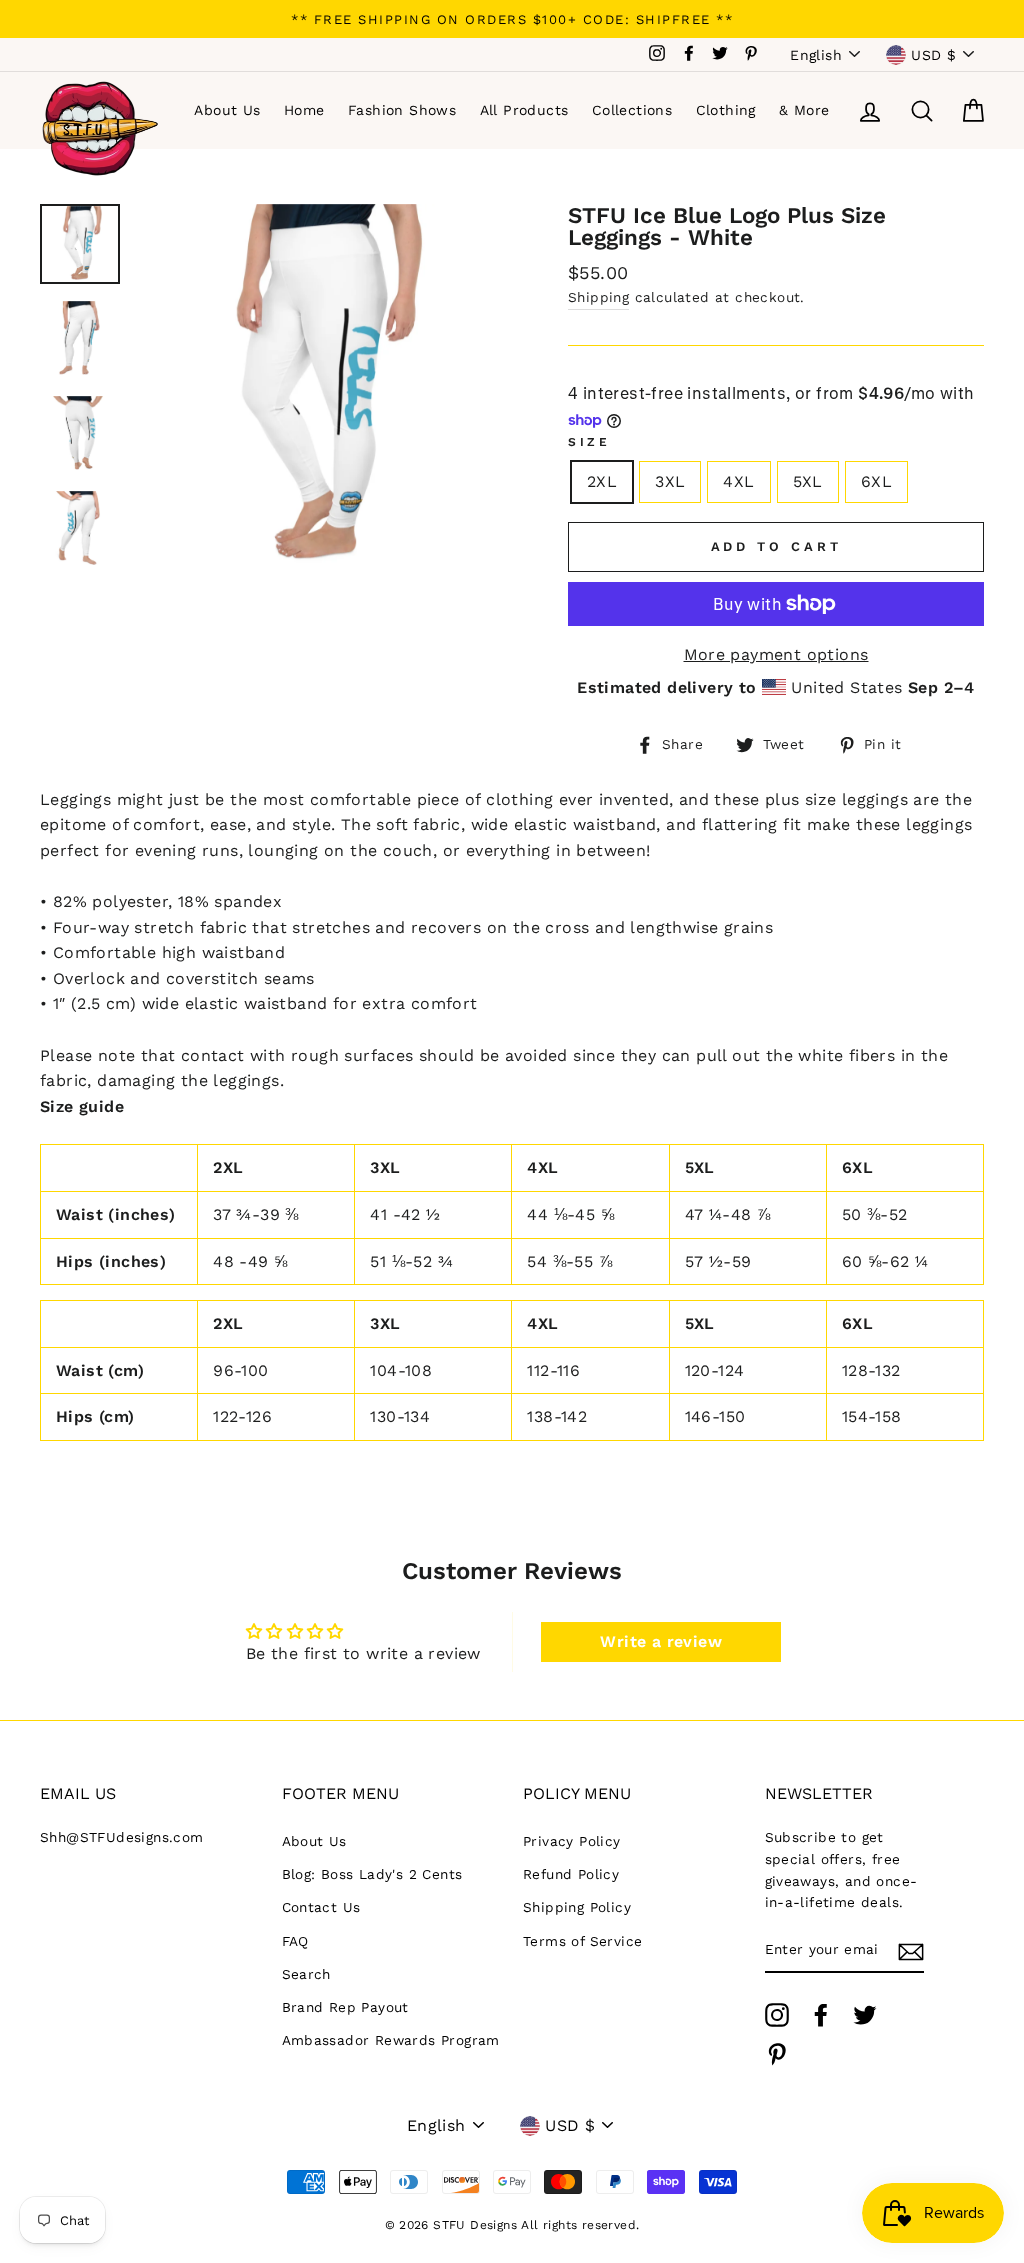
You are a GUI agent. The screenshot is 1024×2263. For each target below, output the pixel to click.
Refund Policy (571, 1874)
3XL (670, 481)
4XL (738, 481)
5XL (808, 481)
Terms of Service (582, 1941)
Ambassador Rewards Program (391, 2040)
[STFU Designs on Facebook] (821, 2015)
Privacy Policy (572, 1841)
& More (804, 110)
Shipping (598, 297)
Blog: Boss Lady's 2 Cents (372, 1874)
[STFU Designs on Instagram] (777, 2015)
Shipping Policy (577, 1907)
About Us (227, 110)
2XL (602, 481)
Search (306, 1974)
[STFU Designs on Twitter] (865, 2015)
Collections (632, 110)
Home (304, 110)
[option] (512, 19)
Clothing (726, 110)
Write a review (661, 1641)
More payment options (776, 654)
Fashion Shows (402, 110)
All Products (524, 110)
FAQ (295, 1941)
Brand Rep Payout (345, 2007)
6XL (876, 481)
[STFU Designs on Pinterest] (777, 2054)
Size (589, 442)
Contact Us (321, 1907)
